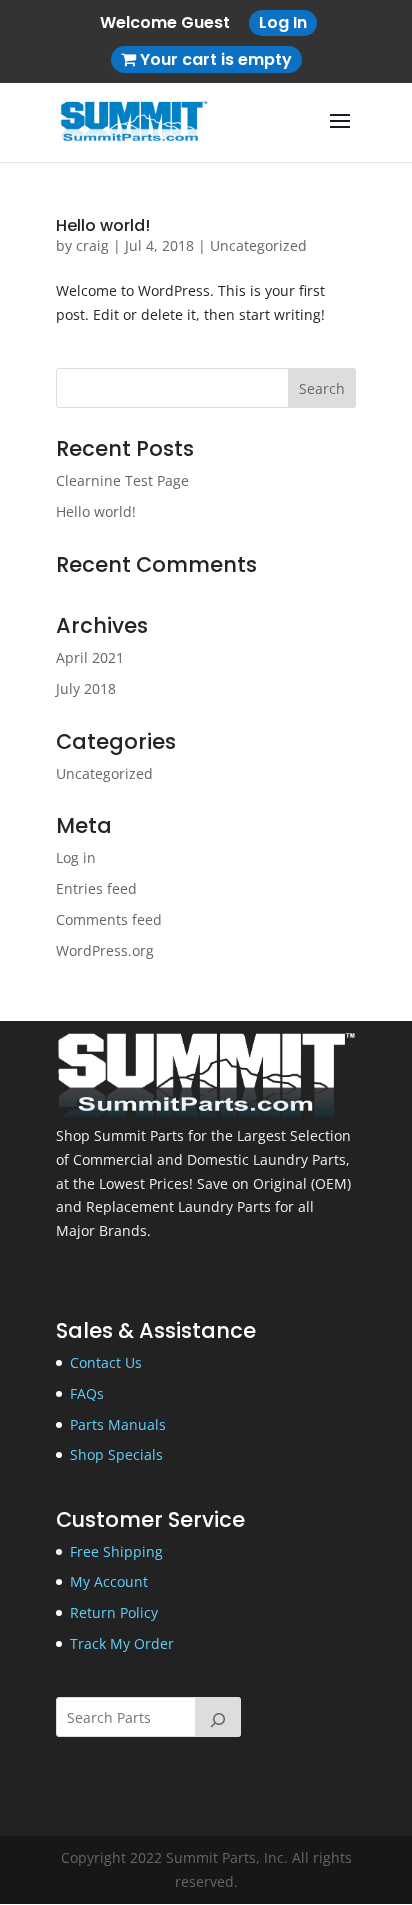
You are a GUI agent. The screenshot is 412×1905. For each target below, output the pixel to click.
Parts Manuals (118, 1424)
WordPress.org (105, 950)
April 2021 (90, 657)
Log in (76, 857)
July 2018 (86, 688)
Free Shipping (116, 1551)
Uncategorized (258, 245)
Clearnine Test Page (122, 480)
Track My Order (122, 1643)
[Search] (218, 1717)
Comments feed (109, 919)
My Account (109, 1581)
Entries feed (96, 888)
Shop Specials (116, 1454)
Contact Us (106, 1362)
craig (92, 245)
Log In (283, 22)
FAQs (87, 1393)
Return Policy (114, 1612)
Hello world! (103, 225)
